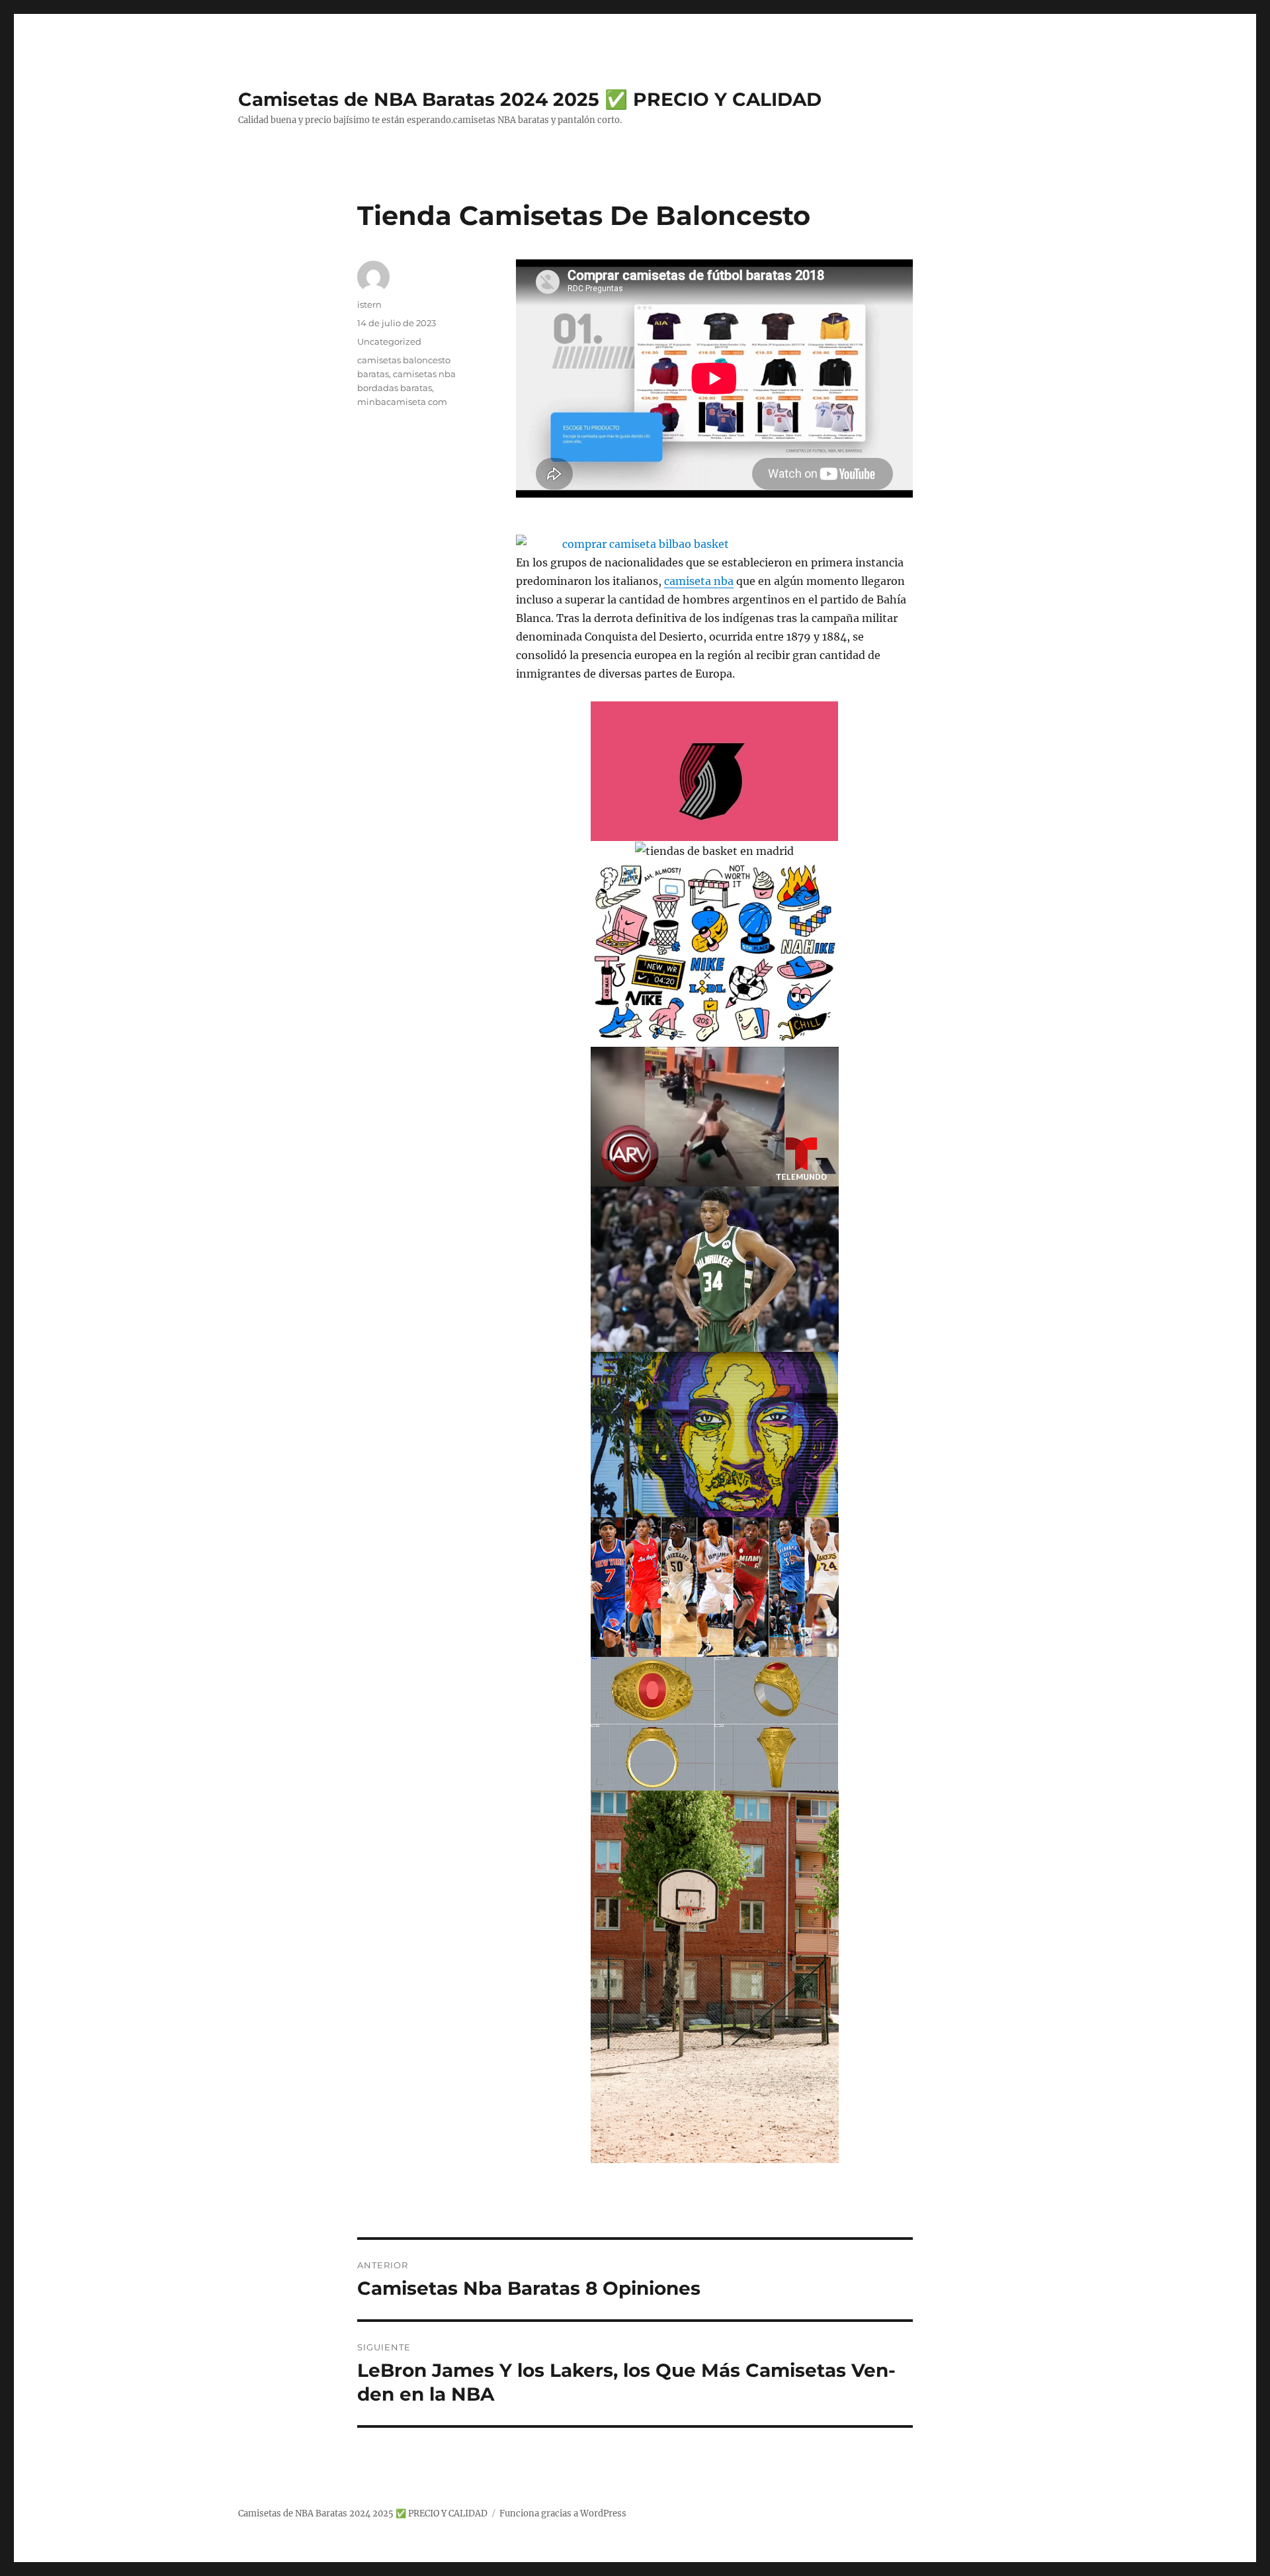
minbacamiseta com (402, 402)
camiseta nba (699, 581)
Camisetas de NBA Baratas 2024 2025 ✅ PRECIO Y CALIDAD (530, 99)
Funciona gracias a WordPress (563, 2513)
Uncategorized (389, 341)
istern (369, 304)
